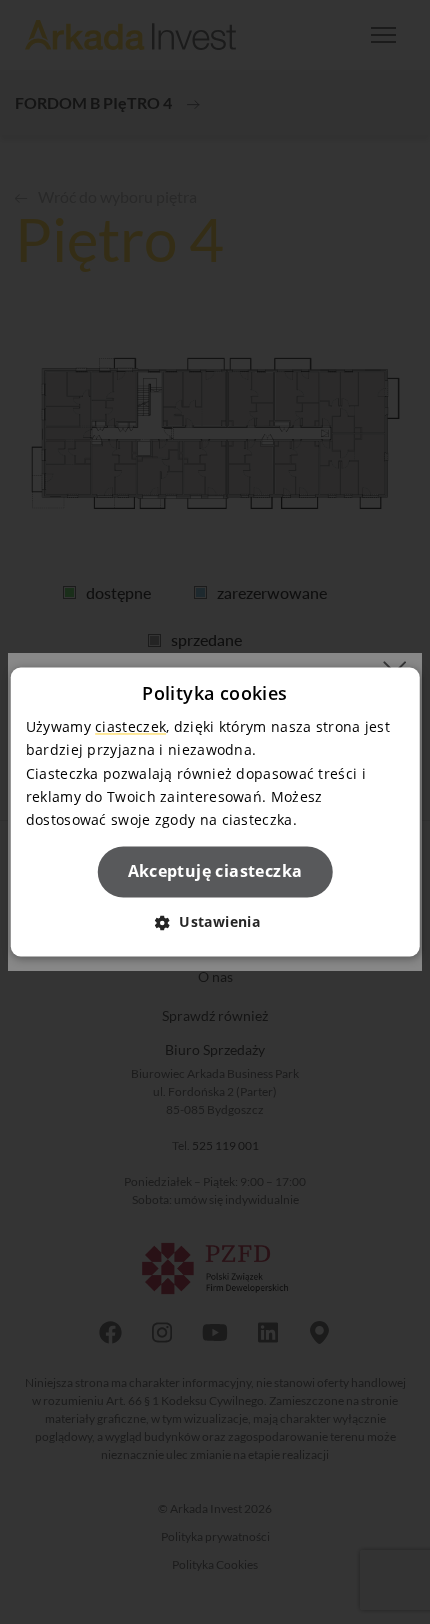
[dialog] (215, 811)
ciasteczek (130, 727)
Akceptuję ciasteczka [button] (215, 871)
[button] (215, 922)
